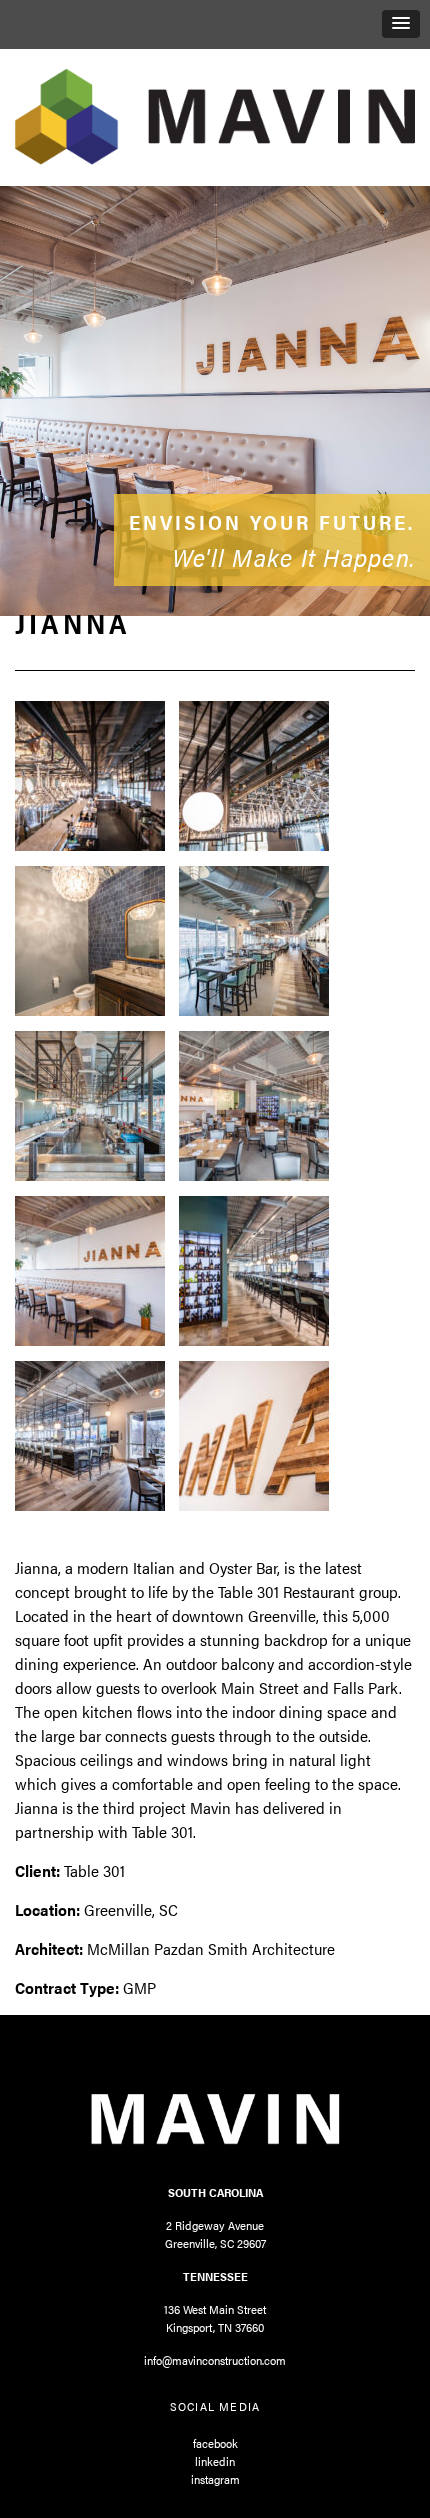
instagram (215, 2479)
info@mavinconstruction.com (215, 2360)
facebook (215, 2443)
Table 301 (94, 1870)
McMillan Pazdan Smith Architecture (211, 1948)
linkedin (215, 2461)
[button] (401, 24)
